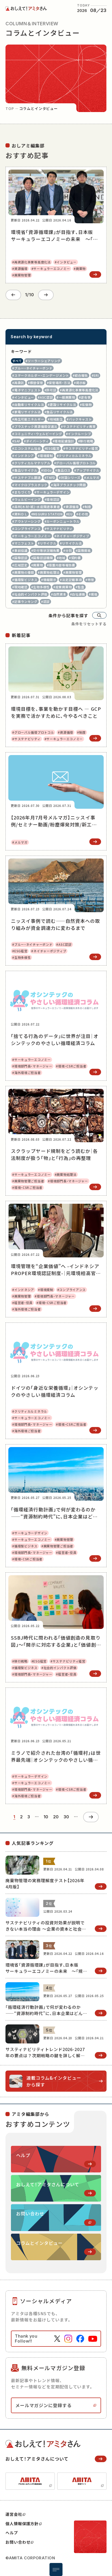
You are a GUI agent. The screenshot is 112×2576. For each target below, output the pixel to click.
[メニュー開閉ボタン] (56, 2569)
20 (56, 1817)
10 (46, 1817)
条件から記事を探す (68, 615)
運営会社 (14, 2514)
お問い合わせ (18, 2542)
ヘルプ (12, 2533)
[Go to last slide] (13, 295)
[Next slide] (46, 295)
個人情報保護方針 (22, 2524)
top (10, 108)
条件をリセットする (89, 624)
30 (66, 1817)
